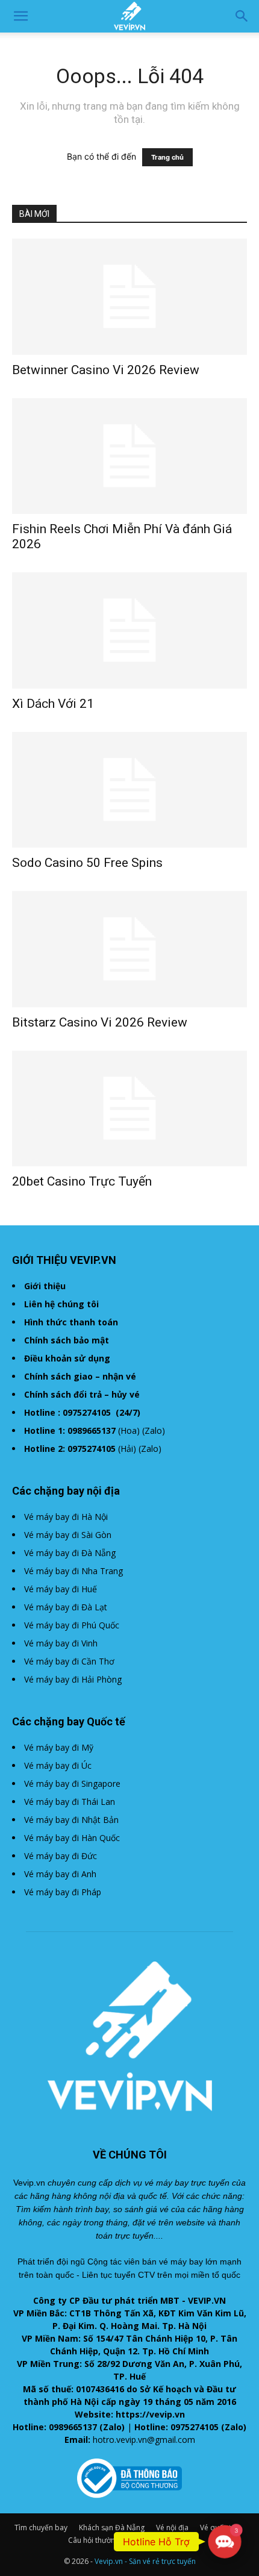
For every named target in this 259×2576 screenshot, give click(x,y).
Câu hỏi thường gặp (101, 2540)
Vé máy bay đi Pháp (63, 1892)
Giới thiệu (45, 1286)
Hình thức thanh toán (71, 1322)
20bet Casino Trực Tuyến (82, 1181)
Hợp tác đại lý (169, 2540)
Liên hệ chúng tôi (61, 1304)
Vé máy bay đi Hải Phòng (73, 1679)
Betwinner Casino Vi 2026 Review (106, 370)
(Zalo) (154, 1430)
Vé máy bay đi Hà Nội (66, 1517)
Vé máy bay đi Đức (61, 1856)
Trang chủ (167, 157)
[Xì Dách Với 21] (129, 630)
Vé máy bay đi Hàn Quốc (72, 1838)
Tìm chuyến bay (41, 2528)
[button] (20, 16)
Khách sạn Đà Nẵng (112, 2528)
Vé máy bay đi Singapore (72, 1784)
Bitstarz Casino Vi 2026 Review (100, 1022)
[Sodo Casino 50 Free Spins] (129, 790)
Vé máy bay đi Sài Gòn (68, 1535)
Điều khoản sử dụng (67, 1358)
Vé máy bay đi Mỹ (59, 1747)
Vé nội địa (172, 2528)
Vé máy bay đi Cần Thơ (69, 1661)
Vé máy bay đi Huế (61, 1589)
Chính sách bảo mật (67, 1340)
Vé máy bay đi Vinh (61, 1643)
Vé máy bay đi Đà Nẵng (70, 1553)
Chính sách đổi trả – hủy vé (82, 1394)
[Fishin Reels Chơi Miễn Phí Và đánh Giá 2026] (129, 456)
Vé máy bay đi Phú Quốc (72, 1625)
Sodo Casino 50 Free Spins (87, 863)
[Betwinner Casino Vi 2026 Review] (129, 297)
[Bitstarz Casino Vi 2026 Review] (129, 949)
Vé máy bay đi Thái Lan (70, 1802)
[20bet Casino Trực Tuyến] (129, 1109)
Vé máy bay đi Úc (58, 1765)
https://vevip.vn (150, 2414)
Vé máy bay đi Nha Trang (73, 1571)
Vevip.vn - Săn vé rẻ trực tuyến (145, 2561)
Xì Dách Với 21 (53, 704)
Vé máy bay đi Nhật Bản (71, 1820)
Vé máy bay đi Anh (60, 1874)
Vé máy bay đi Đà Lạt (66, 1607)
